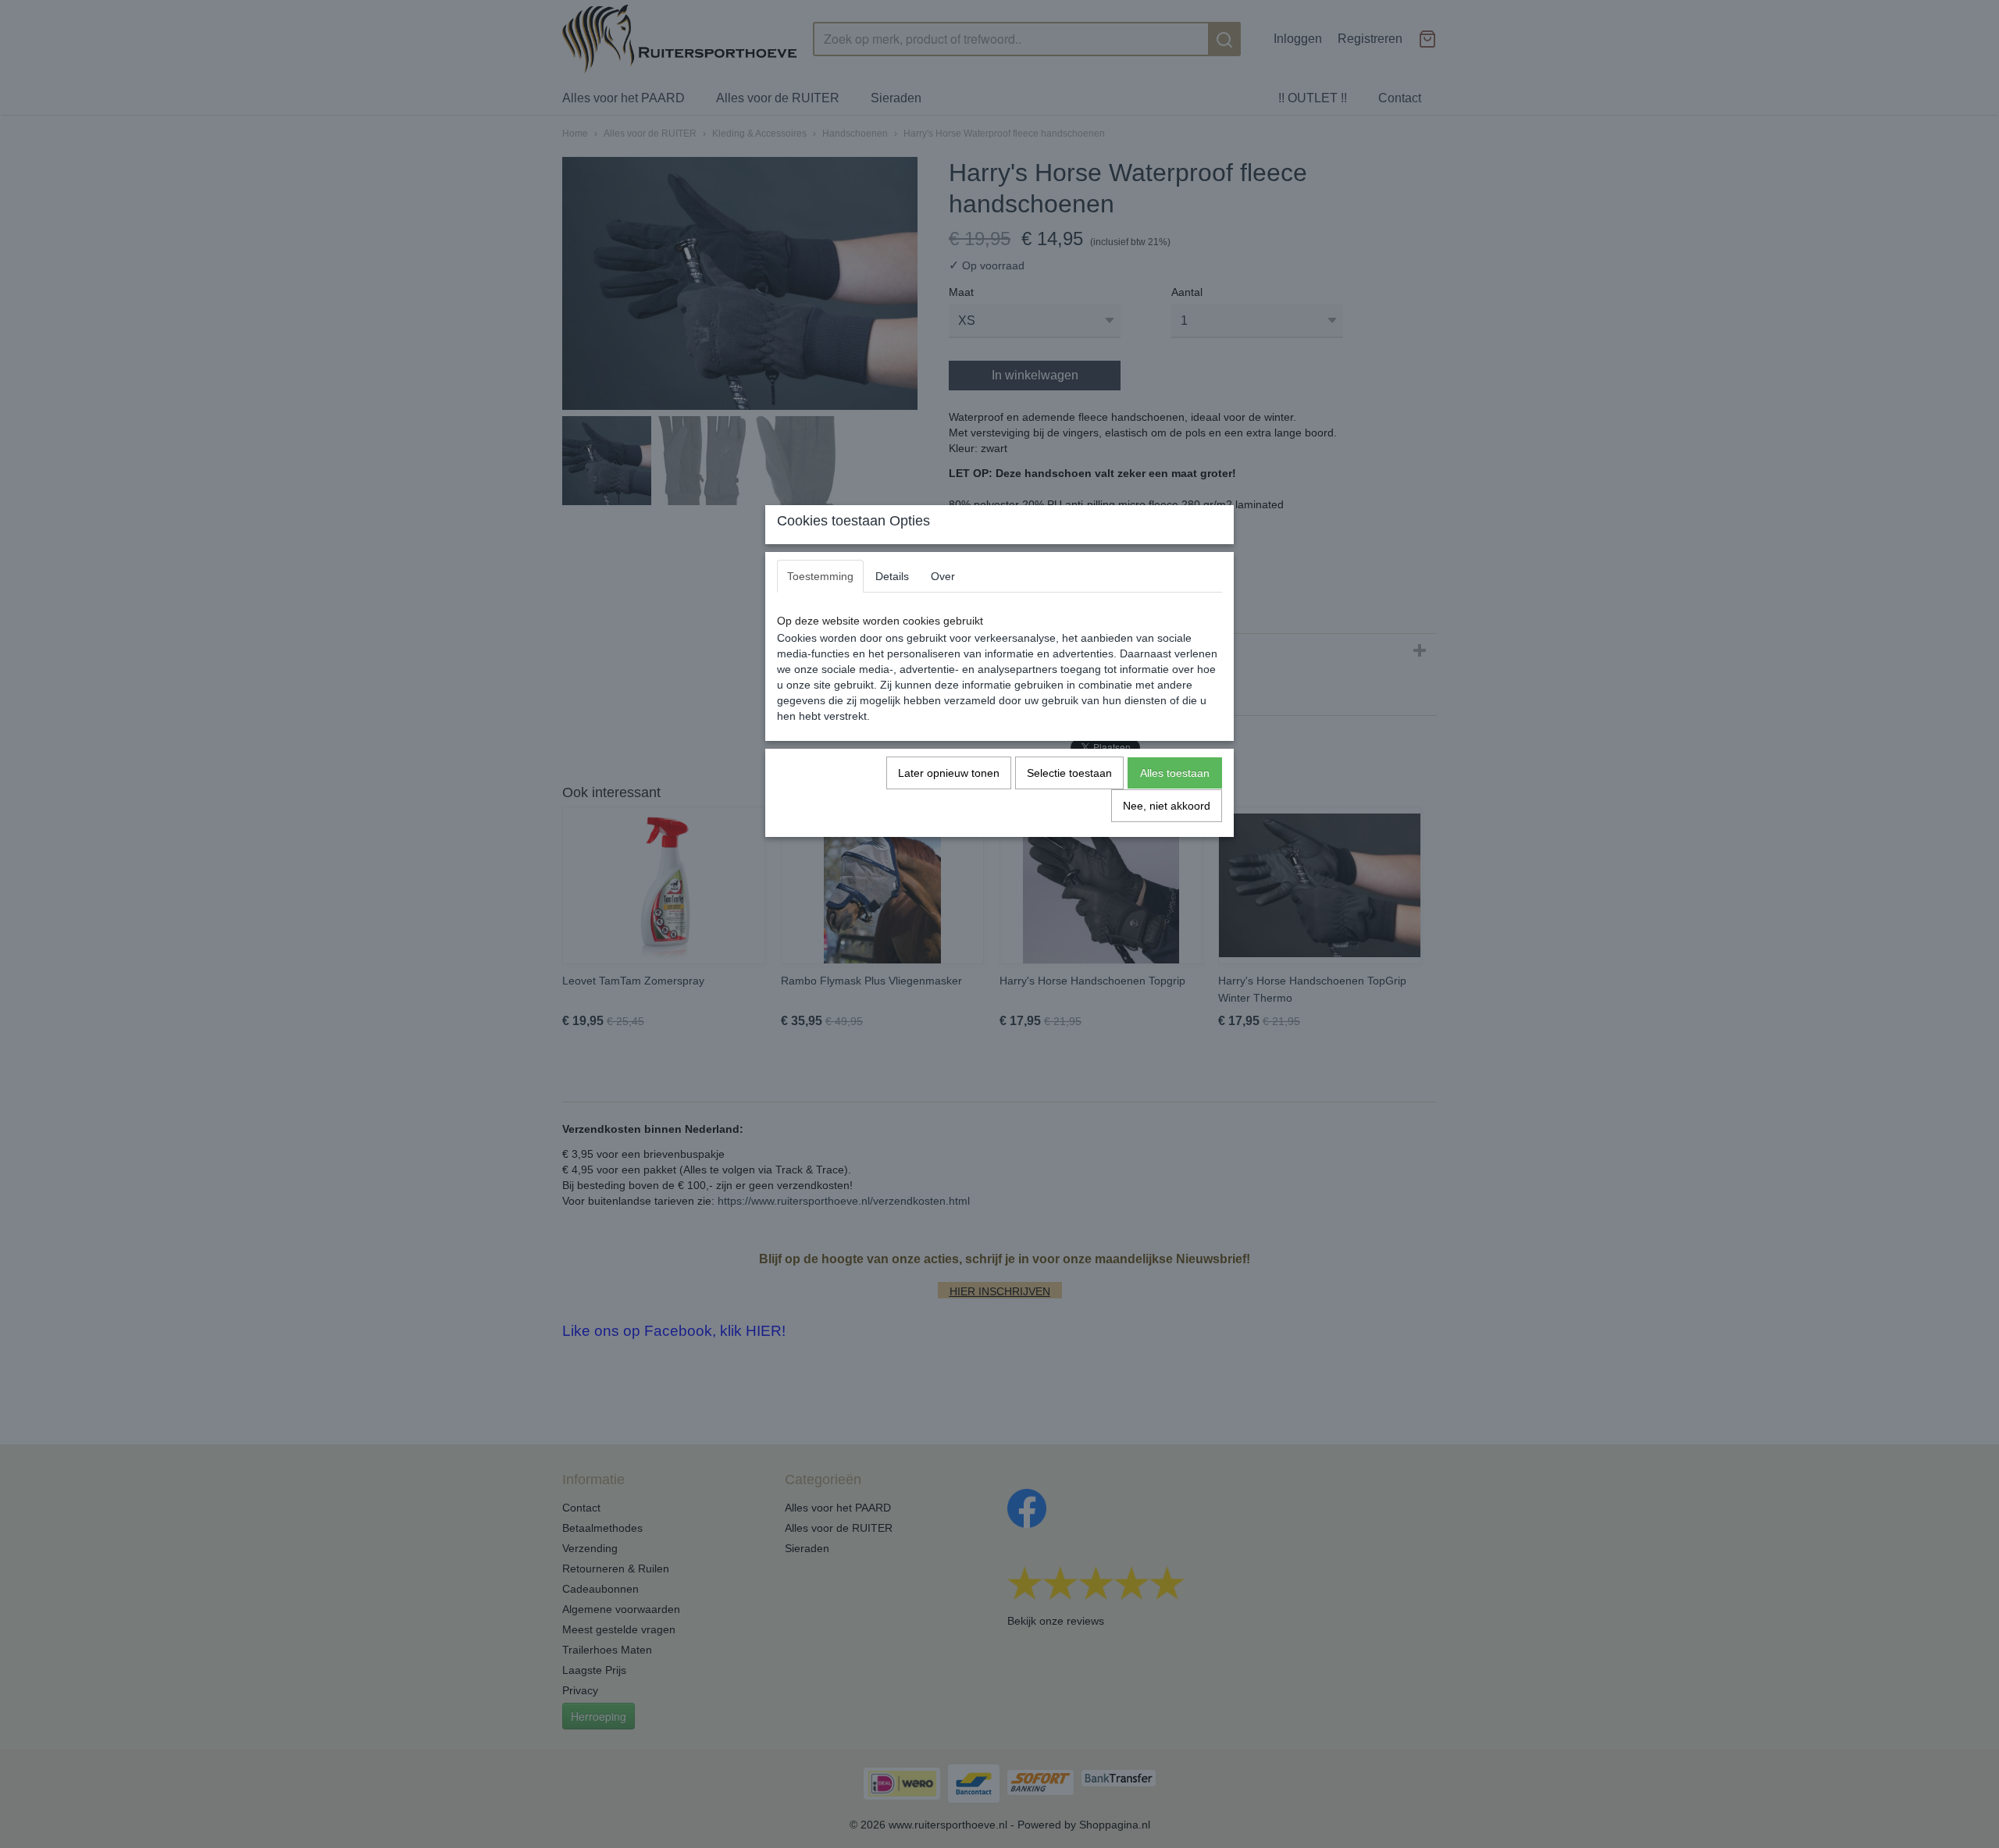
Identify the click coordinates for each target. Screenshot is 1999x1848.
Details (892, 576)
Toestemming (820, 576)
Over (943, 576)
